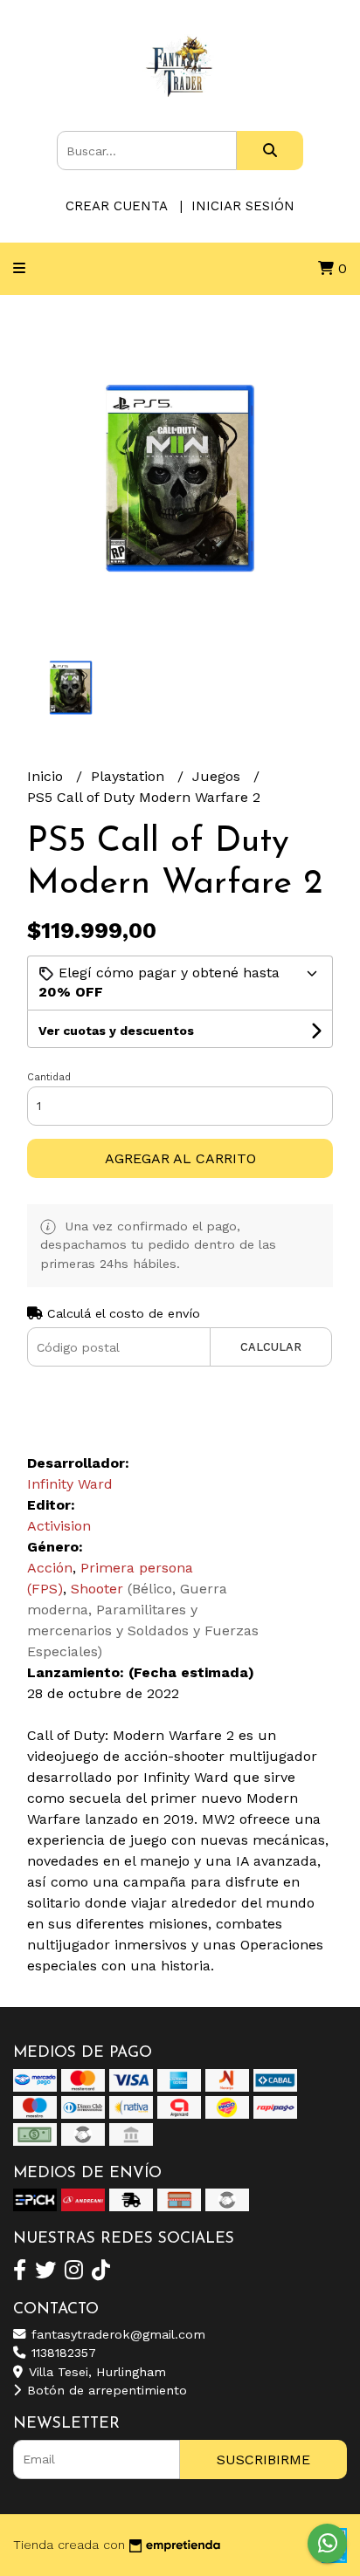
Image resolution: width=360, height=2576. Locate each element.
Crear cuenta (116, 206)
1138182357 (62, 2353)
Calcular (271, 1347)
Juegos (218, 776)
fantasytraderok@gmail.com (116, 2334)
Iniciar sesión (243, 206)
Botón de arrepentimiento (105, 2390)
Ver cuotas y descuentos (116, 1031)
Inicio (47, 776)
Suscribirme (263, 2460)
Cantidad (49, 1077)
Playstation (130, 776)
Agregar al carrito (180, 1158)
